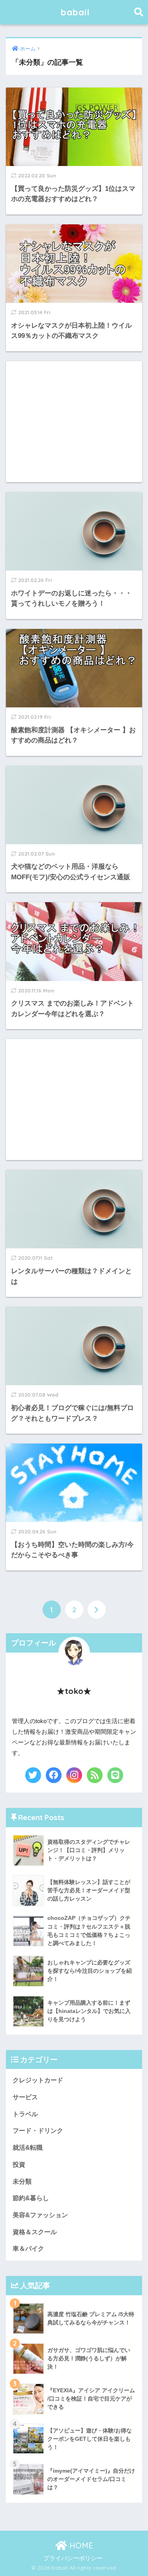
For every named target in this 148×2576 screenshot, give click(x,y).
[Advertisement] (74, 422)
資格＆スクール (35, 2232)
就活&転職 (28, 2148)
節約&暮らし (31, 2198)
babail (75, 12)
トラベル (25, 2114)
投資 (19, 2165)
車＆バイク (28, 2249)
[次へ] (97, 1610)
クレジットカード (38, 2080)
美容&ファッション (40, 2215)
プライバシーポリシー (73, 2558)
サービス (25, 2097)
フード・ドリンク (38, 2131)
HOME (80, 2545)
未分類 (22, 2181)
